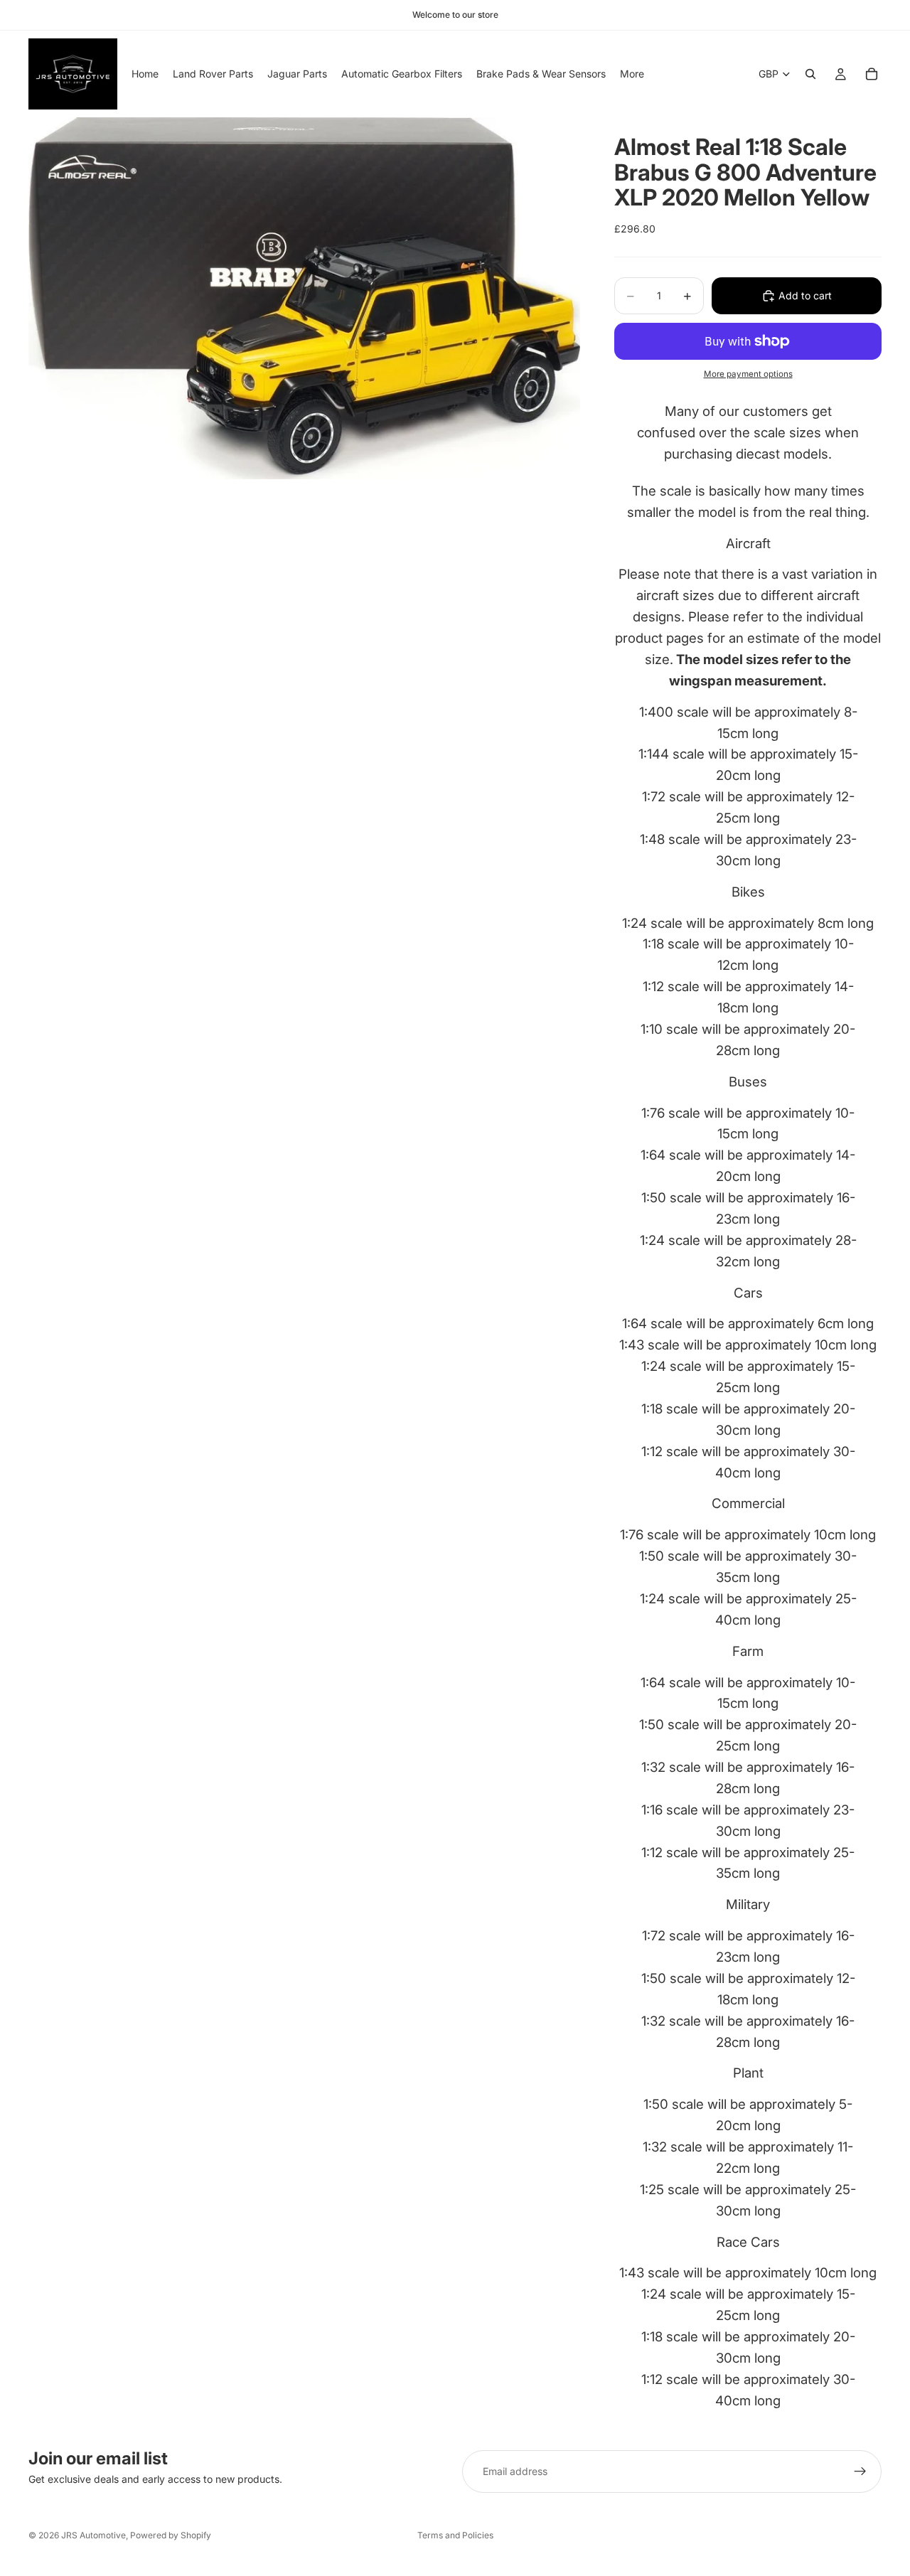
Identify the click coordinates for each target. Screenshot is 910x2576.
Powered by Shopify (171, 2535)
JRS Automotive (93, 2535)
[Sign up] (860, 2471)
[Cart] (872, 74)
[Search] (810, 74)
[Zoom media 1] (304, 298)
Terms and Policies (455, 2535)
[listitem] (632, 74)
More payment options (748, 374)
